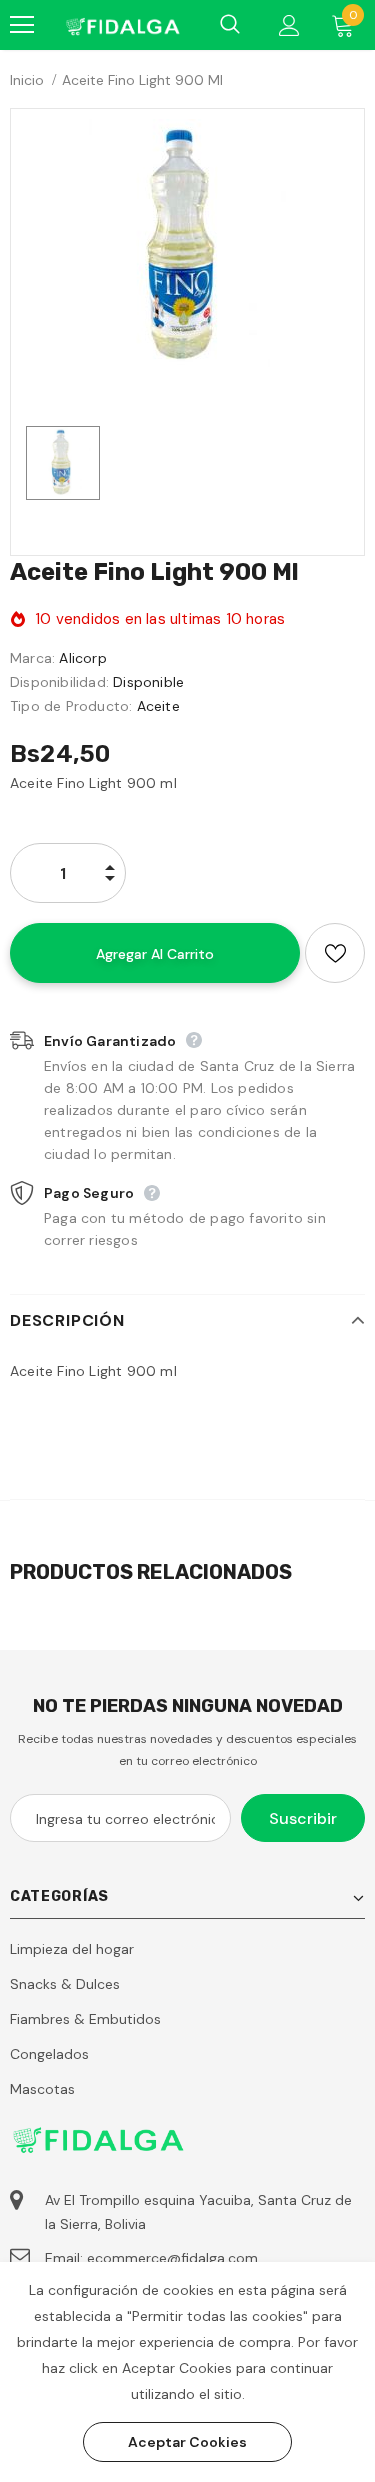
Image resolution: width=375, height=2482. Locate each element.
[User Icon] (289, 25)
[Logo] (122, 25)
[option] (187, 247)
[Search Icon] (230, 25)
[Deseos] (335, 953)
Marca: (32, 658)
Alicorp (82, 658)
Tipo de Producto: (71, 706)
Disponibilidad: (59, 682)
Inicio (27, 80)
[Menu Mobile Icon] (22, 25)
